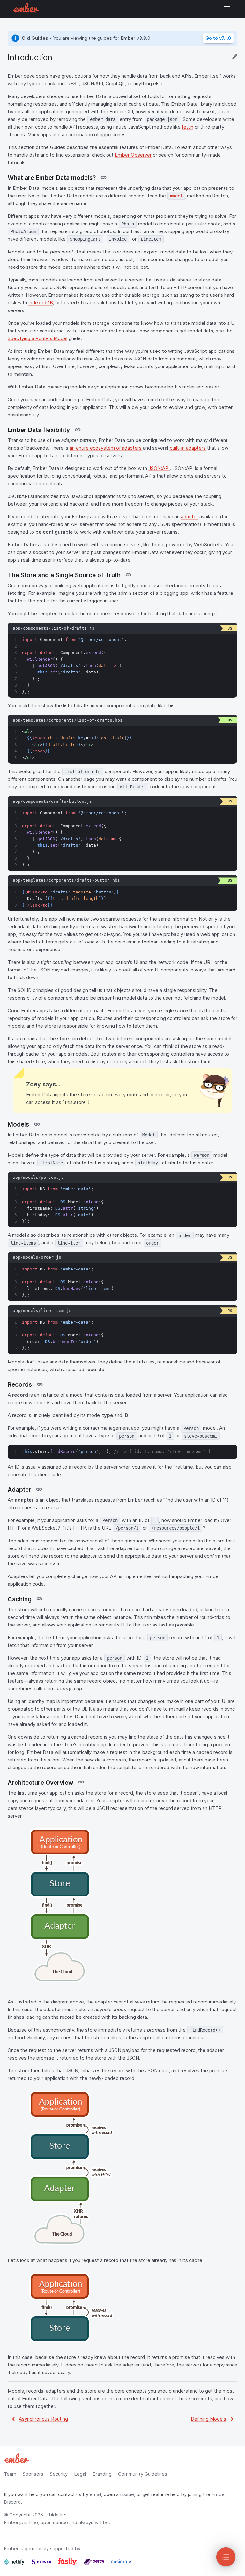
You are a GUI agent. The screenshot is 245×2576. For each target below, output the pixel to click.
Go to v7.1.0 (218, 38)
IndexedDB (41, 303)
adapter (189, 517)
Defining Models (208, 2419)
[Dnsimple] (121, 2564)
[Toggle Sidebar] (226, 2557)
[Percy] (95, 2564)
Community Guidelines (143, 2474)
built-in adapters (188, 448)
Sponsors (33, 2474)
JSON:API (159, 468)
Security (59, 2474)
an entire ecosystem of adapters (106, 448)
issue (128, 2494)
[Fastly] (68, 2564)
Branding (102, 2474)
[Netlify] (15, 2564)
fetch (188, 127)
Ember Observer (133, 155)
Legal (80, 2474)
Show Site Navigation (227, 9)
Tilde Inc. (58, 2515)
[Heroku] (41, 2564)
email (95, 2494)
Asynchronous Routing (43, 2419)
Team (10, 2474)
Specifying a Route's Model (37, 338)
